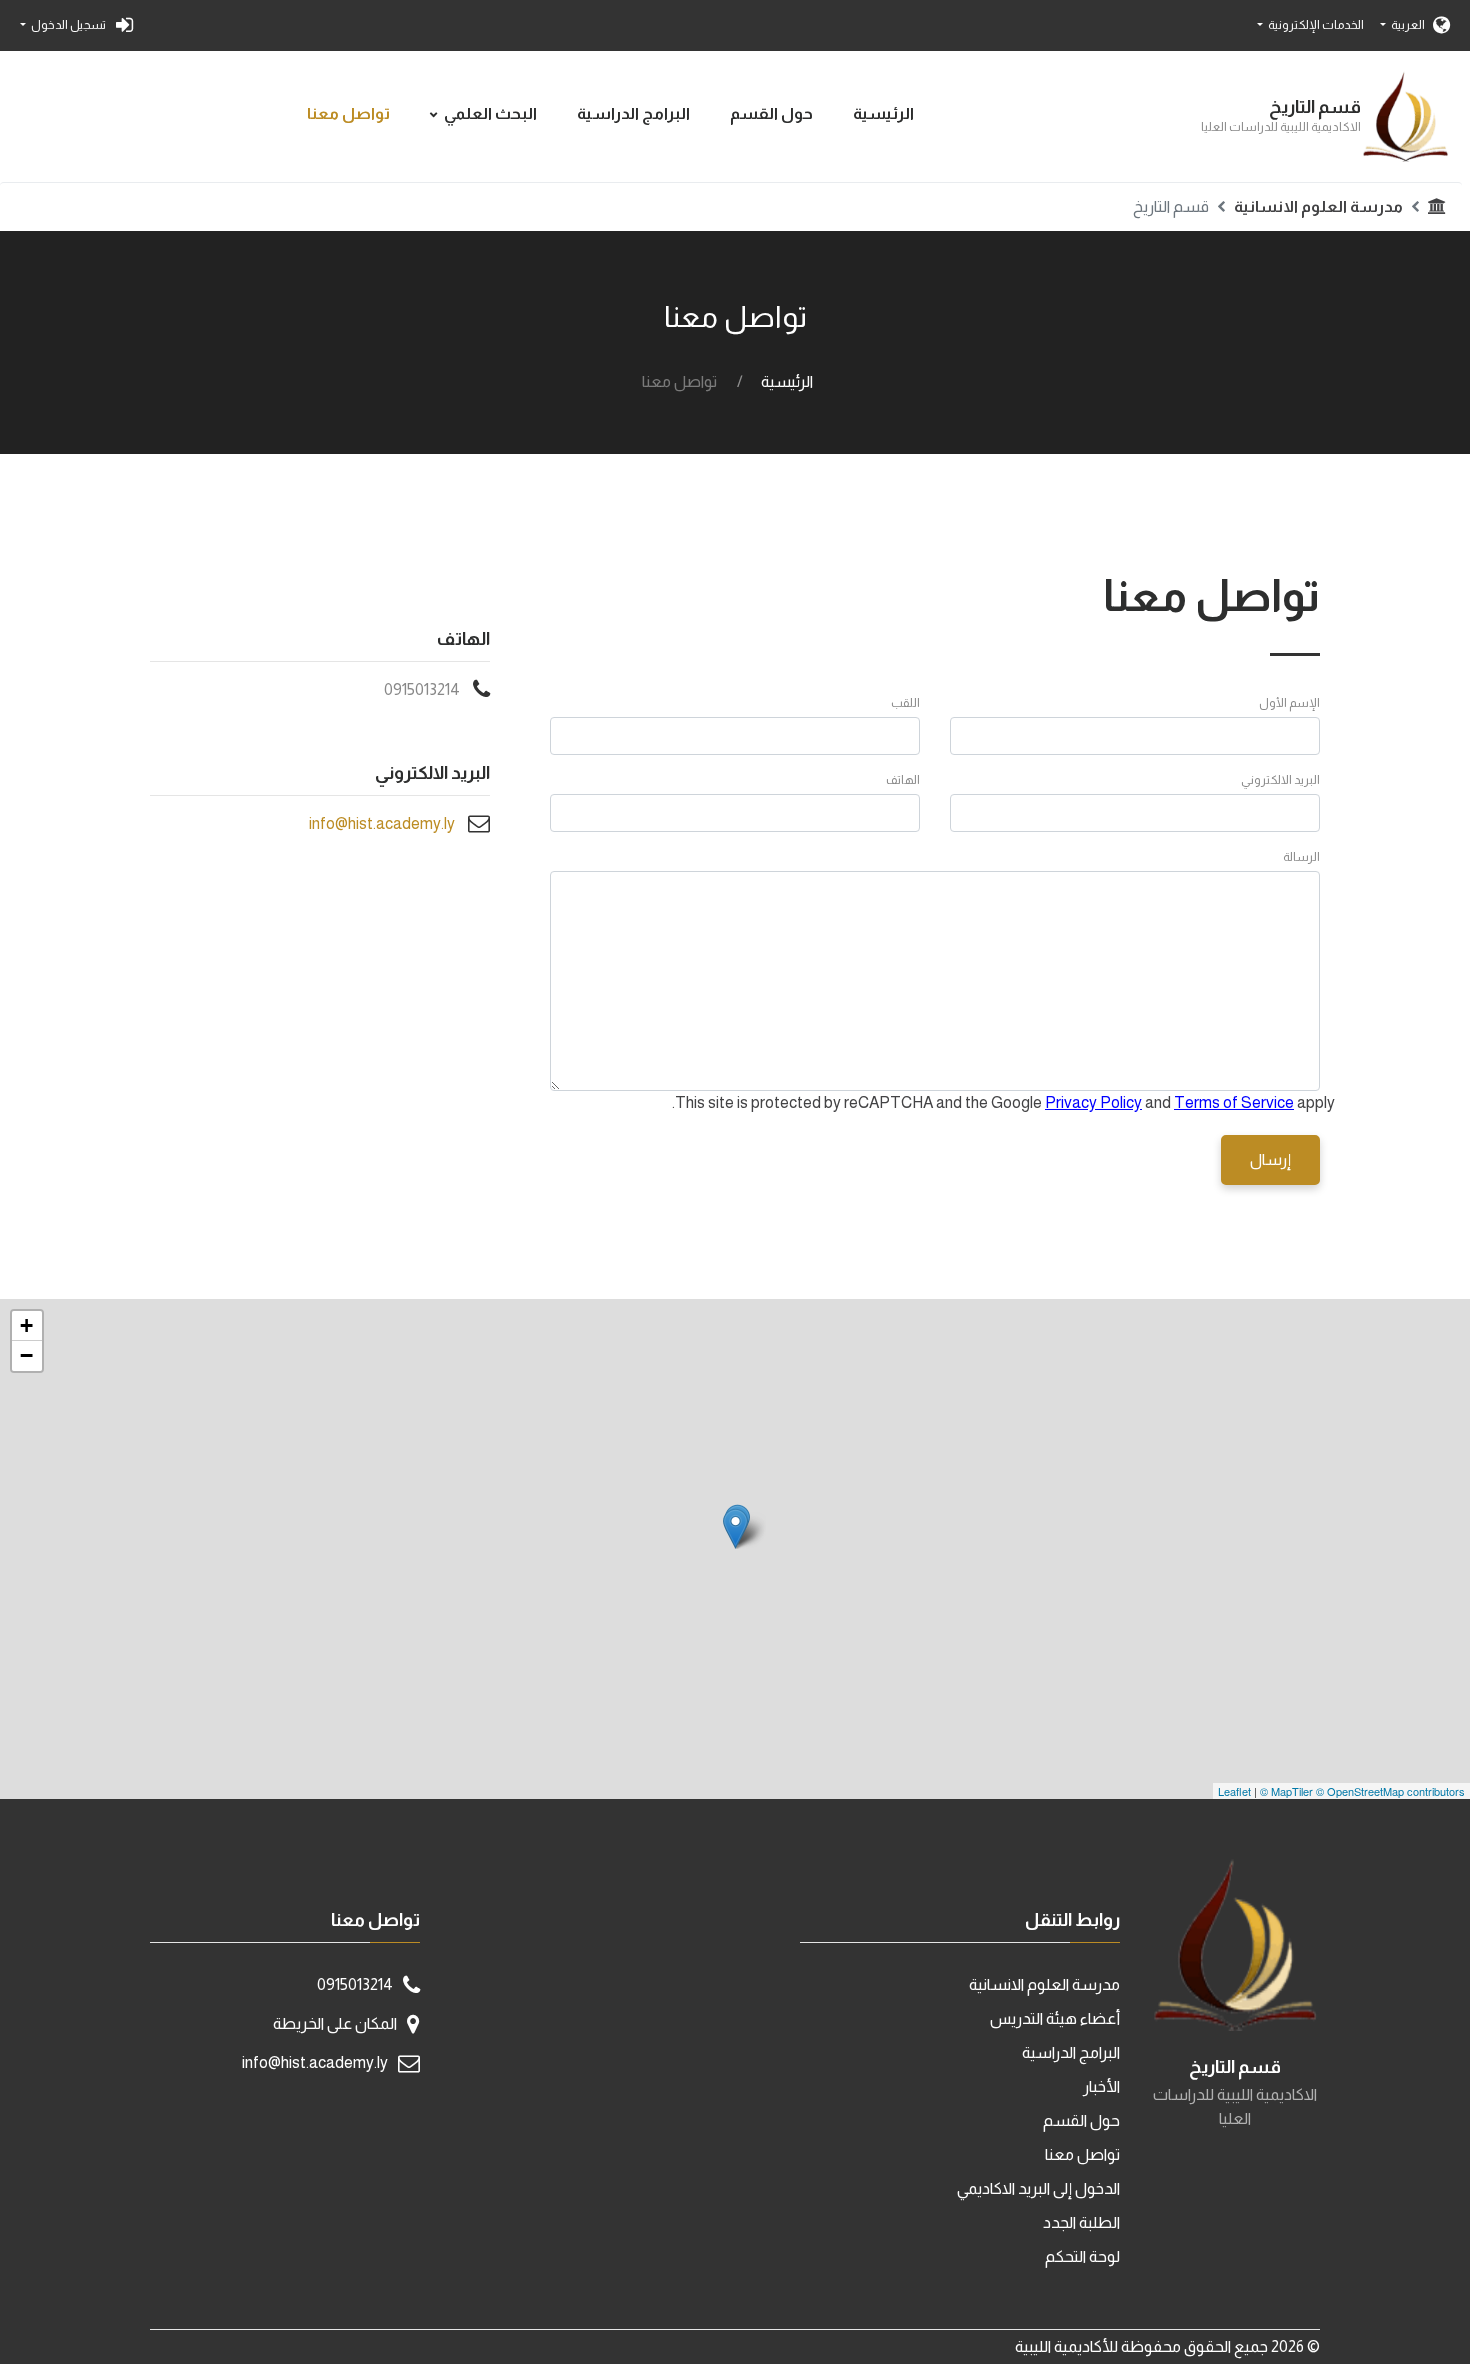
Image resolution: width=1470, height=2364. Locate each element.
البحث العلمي (490, 113)
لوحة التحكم (1082, 2256)
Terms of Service (1234, 1102)
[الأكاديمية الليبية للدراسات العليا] (735, 1528)
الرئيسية (883, 113)
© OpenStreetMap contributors (1390, 1791)
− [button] (26, 1355)
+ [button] (26, 1325)
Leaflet (1234, 1791)
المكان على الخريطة (335, 2023)
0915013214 (422, 689)
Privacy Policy (1093, 1102)
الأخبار (1101, 2086)
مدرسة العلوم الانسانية (1318, 206)
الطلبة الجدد (1081, 2222)
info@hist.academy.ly (382, 823)
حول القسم (771, 113)
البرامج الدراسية (633, 113)
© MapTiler (1286, 1791)
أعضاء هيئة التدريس (1055, 2018)
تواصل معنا (348, 113)
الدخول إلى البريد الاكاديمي (1038, 2188)
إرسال (1270, 1159)
